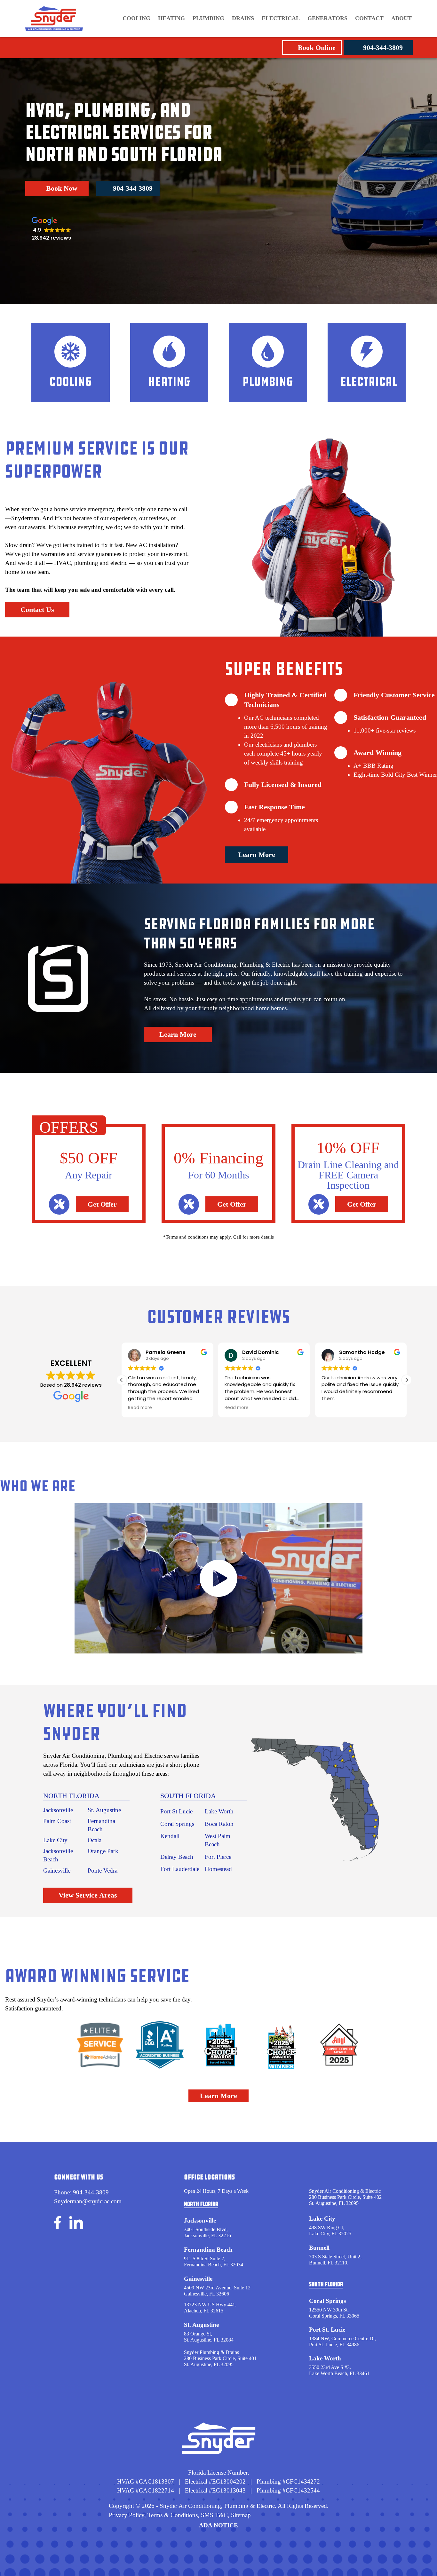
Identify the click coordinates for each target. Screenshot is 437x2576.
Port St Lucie (176, 1811)
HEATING (171, 18)
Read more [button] (140, 1408)
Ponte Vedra (103, 1871)
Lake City (55, 1840)
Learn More (257, 855)
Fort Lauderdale (180, 1869)
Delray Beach (177, 1857)
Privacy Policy (127, 2515)
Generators (327, 18)
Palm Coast (57, 1821)
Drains (243, 18)
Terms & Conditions (173, 2515)
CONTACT (369, 18)
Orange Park (103, 1851)
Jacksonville (58, 1810)
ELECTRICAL (281, 18)
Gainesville (57, 1871)
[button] (407, 1380)
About (401, 18)
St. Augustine (104, 1810)
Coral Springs (177, 1824)
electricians (269, 745)
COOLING (136, 18)
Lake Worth (219, 1811)
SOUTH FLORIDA (188, 1796)
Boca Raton (219, 1824)
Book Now (62, 188)
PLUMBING (208, 18)
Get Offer (102, 1204)
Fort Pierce (218, 1857)
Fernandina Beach (208, 2250)
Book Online (317, 48)
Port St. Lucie (327, 2330)
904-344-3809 (383, 48)
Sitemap (241, 2515)
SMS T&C (214, 2515)
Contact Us (37, 610)
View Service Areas (88, 1895)
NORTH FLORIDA (71, 1796)
